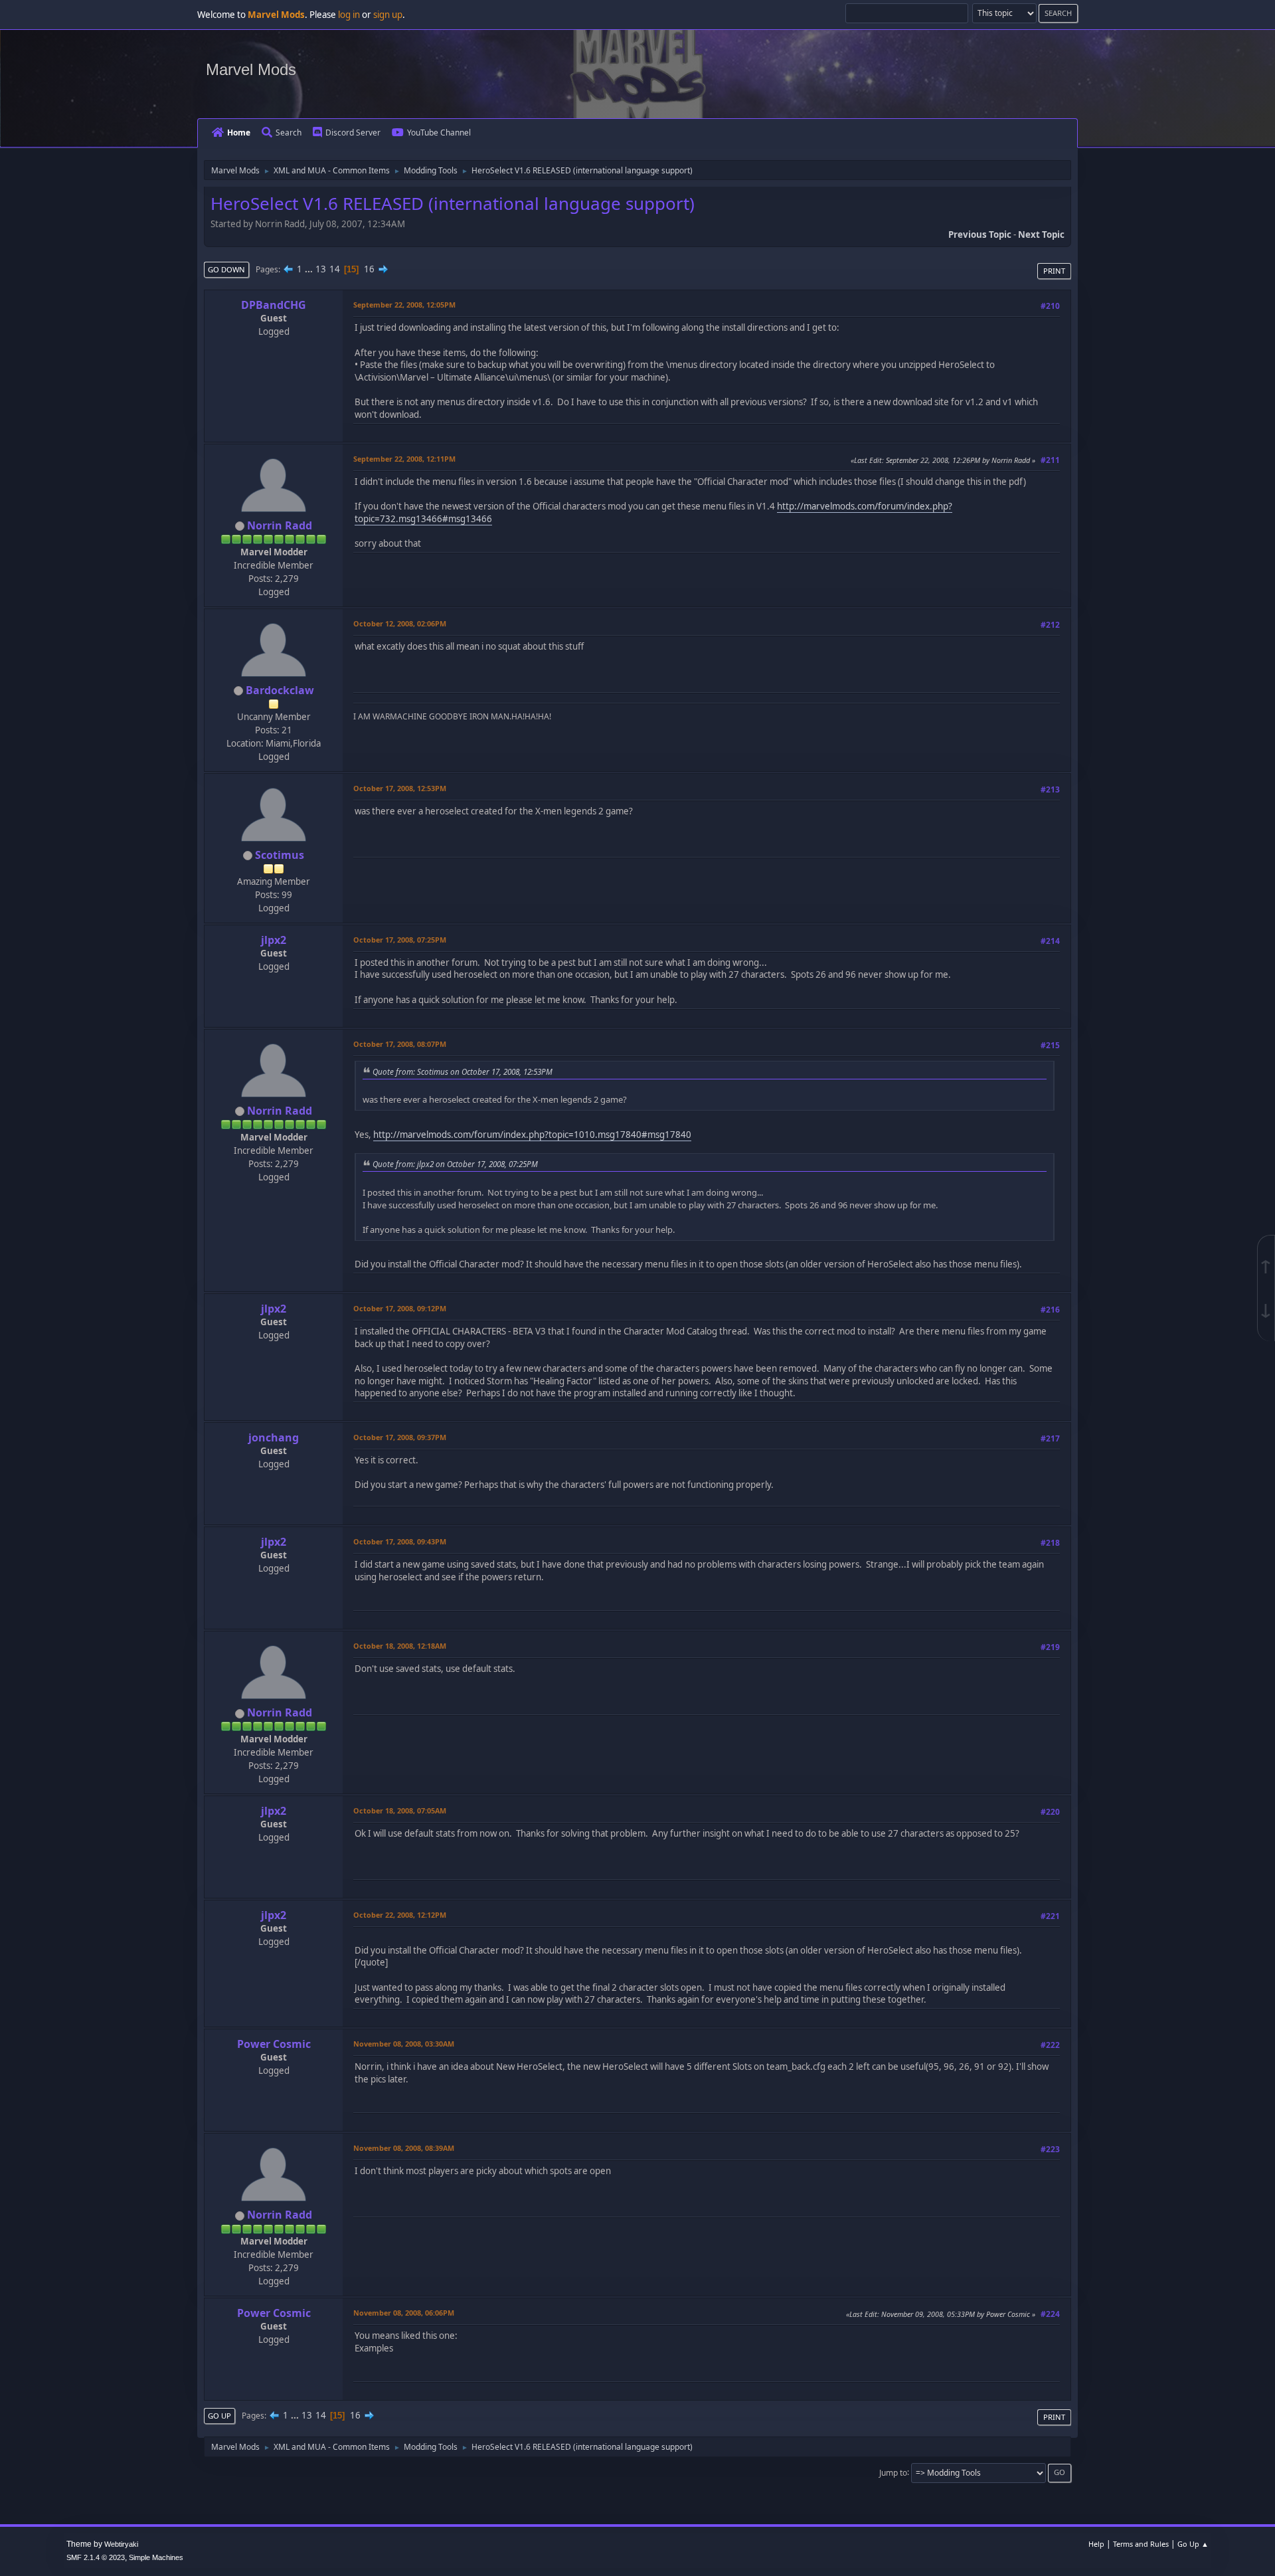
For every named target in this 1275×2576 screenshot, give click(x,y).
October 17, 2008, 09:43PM (400, 1541)
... (310, 269)
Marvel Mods (251, 69)
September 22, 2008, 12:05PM (404, 305)
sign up (388, 15)
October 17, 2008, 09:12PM (400, 1308)
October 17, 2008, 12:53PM (400, 788)
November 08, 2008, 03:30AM (404, 2044)
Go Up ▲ (1193, 2544)
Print (1054, 271)
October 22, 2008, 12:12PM (400, 1915)
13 (321, 269)
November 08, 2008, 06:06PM (404, 2313)
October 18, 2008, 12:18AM (400, 1646)
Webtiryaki (121, 2544)
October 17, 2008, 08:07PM (400, 1044)
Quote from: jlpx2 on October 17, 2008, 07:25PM (455, 1164)
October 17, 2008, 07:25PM (400, 940)
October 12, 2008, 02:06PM (400, 623)
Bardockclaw (280, 690)
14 (335, 269)
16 (369, 269)
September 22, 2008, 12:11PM (404, 459)
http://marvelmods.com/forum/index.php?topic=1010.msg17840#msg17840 (532, 1135)
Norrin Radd (280, 525)
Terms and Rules (1141, 2544)
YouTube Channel (439, 133)
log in (349, 15)
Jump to (893, 2472)
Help (1096, 2544)
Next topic (1041, 234)
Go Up (219, 2416)
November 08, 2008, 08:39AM (404, 2148)
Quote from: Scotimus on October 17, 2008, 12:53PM (463, 1071)
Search (289, 133)
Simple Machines (156, 2557)
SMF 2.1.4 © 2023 (96, 2557)
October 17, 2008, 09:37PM (400, 1437)
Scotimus (280, 855)
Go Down (226, 269)
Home (239, 133)
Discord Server (353, 133)
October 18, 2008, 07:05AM (400, 1810)
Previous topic (980, 234)
